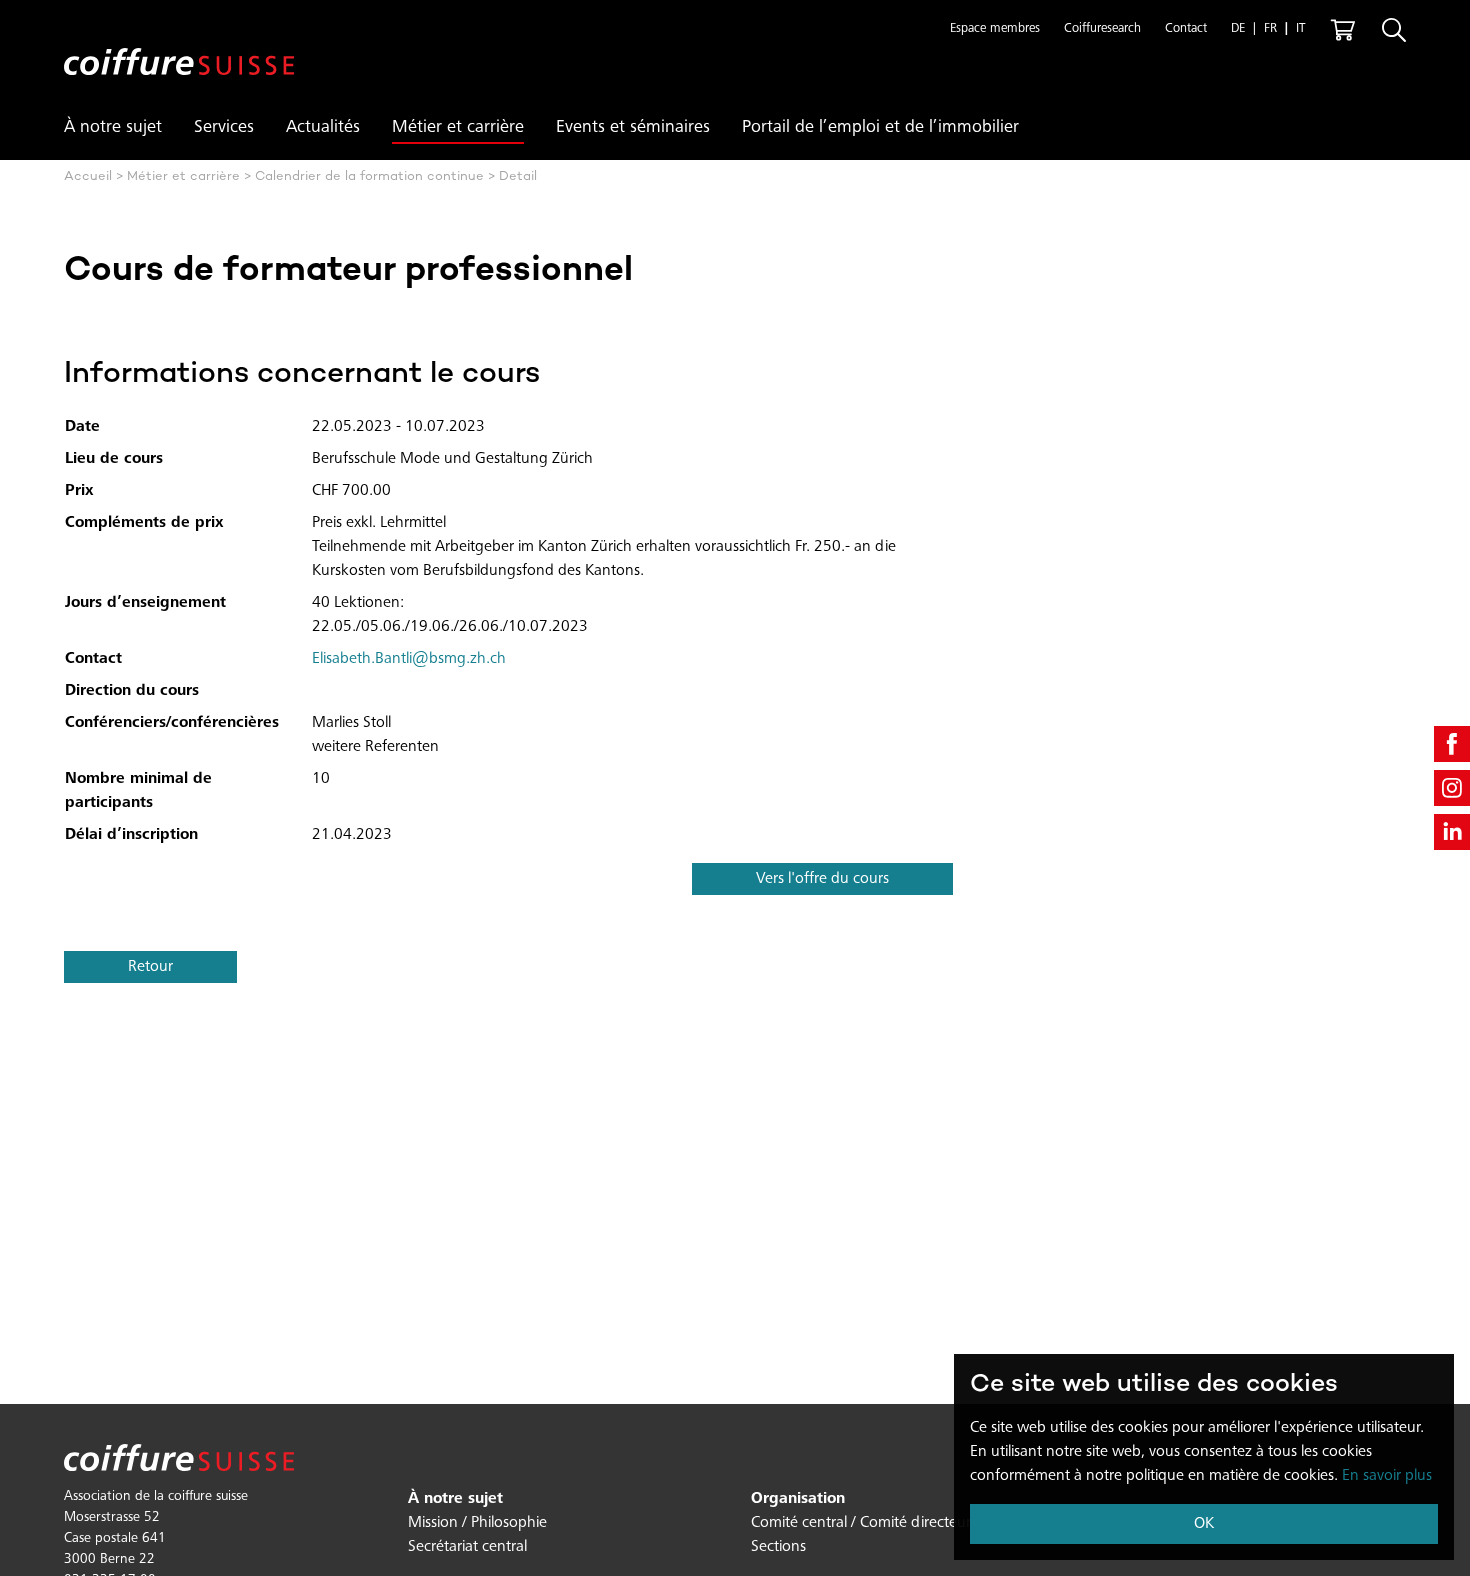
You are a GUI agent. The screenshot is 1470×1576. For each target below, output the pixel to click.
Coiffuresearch (1102, 29)
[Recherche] (1394, 30)
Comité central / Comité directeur (861, 1523)
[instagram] (1452, 788)
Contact (1186, 29)
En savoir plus (1387, 1476)
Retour (150, 967)
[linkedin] (1452, 832)
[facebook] (1452, 744)
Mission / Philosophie (477, 1523)
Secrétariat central (467, 1547)
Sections (778, 1547)
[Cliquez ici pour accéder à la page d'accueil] (179, 45)
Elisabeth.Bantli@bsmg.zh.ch (409, 659)
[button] (995, 30)
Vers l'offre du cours (822, 879)
